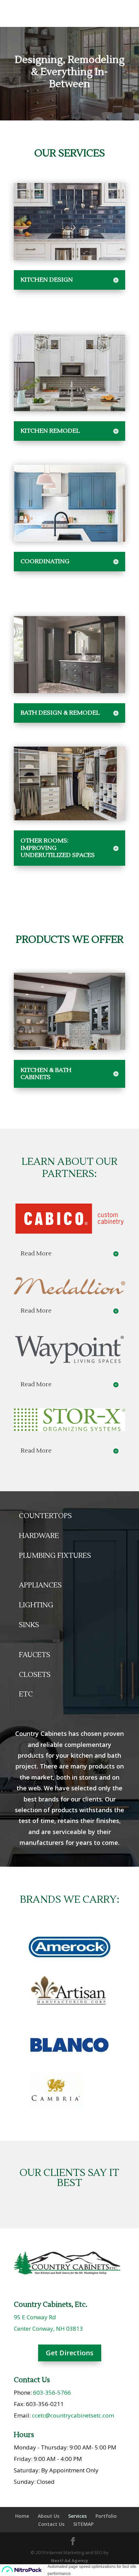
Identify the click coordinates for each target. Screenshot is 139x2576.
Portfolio (106, 2516)
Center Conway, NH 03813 (48, 2329)
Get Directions (70, 2353)
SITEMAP (83, 2524)
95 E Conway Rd (35, 2317)
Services (77, 2516)
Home (22, 2516)
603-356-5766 (52, 2392)
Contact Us (51, 2524)
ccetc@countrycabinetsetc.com (73, 2415)
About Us (49, 2516)
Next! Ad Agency (69, 2561)
